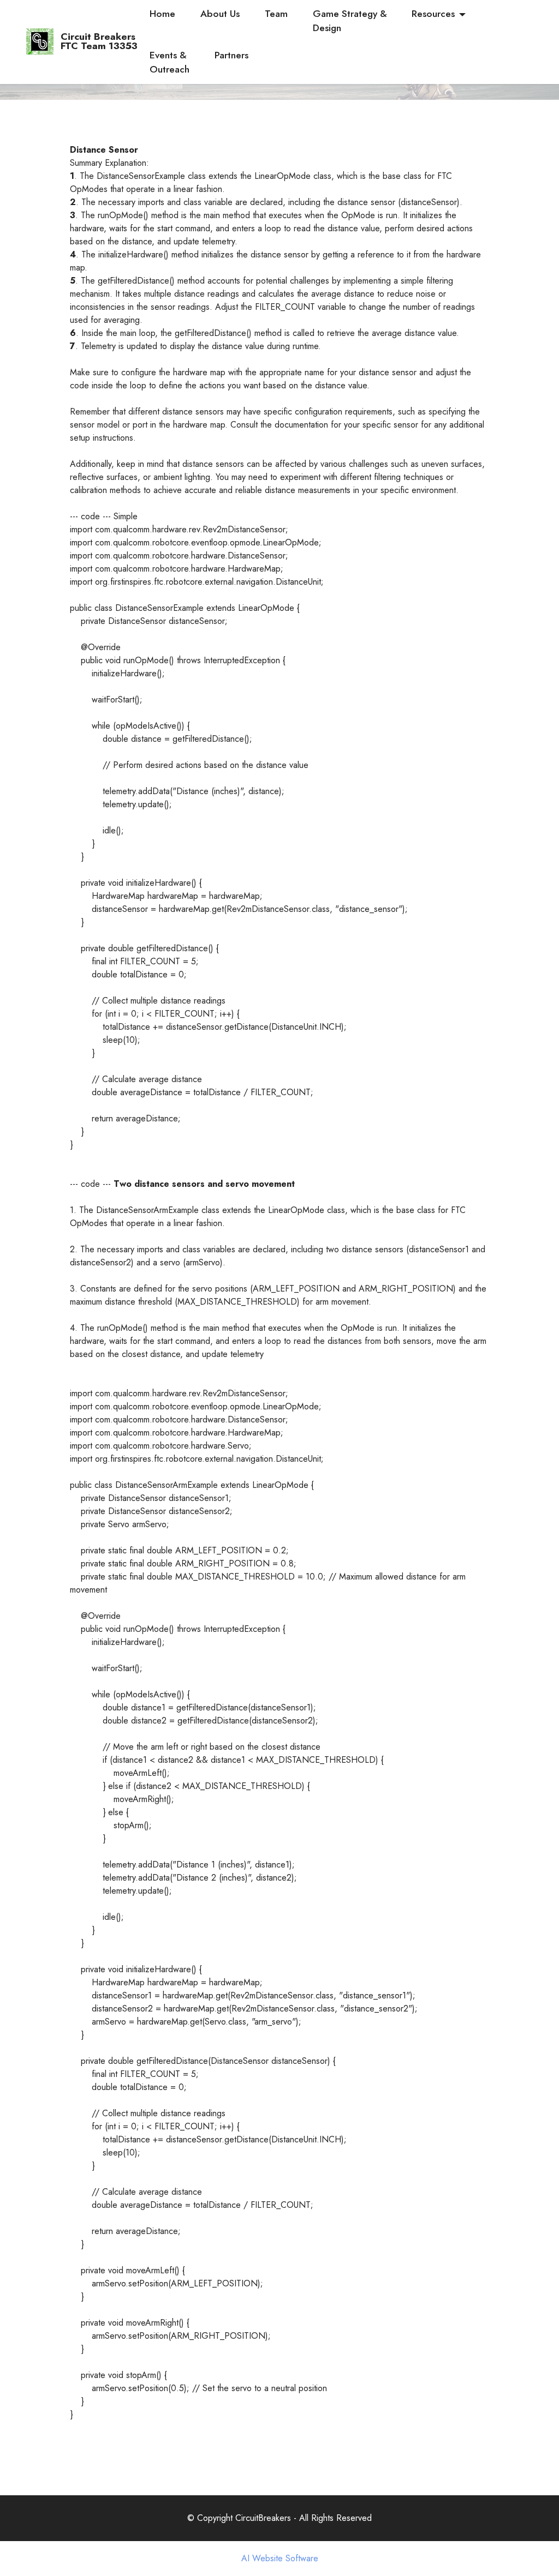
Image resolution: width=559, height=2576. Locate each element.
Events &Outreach (170, 62)
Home (162, 14)
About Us (220, 14)
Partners (231, 55)
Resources (433, 14)
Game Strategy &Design (350, 21)
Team (276, 14)
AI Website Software (280, 2559)
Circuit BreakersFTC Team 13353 (99, 42)
